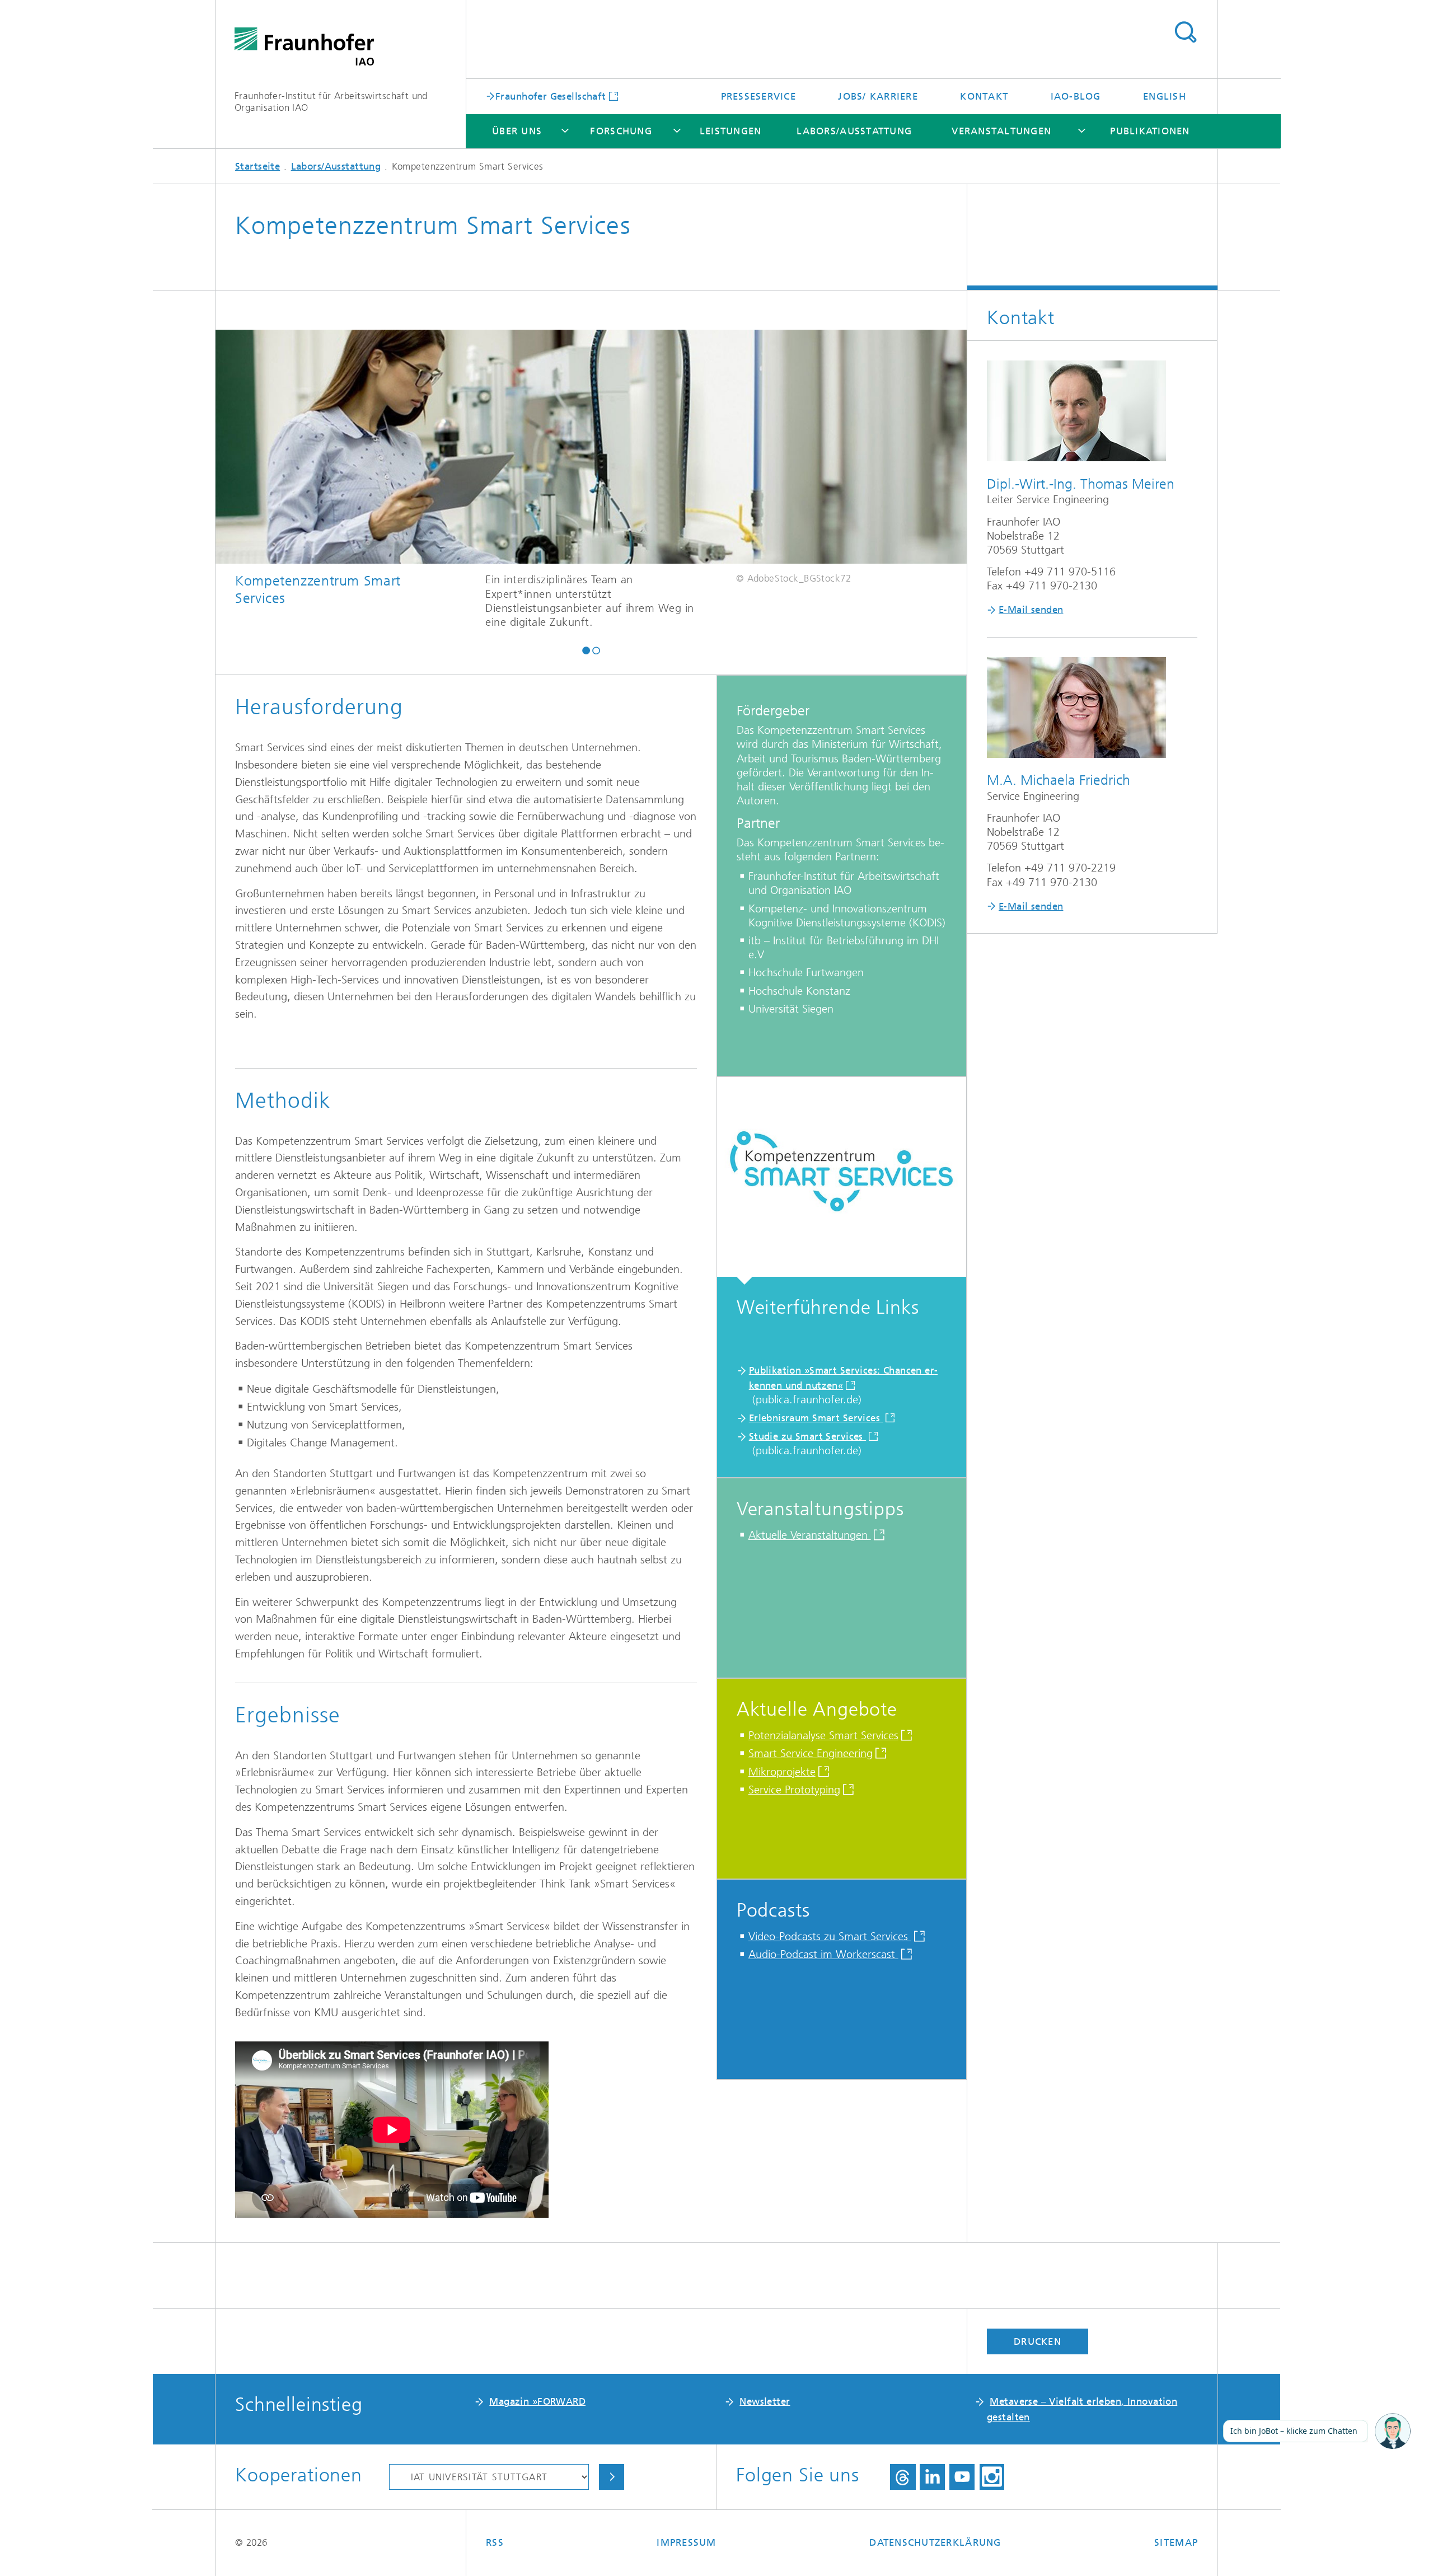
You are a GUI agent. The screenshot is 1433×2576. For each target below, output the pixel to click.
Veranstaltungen (1001, 131)
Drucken (1038, 2341)
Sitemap (1176, 2542)
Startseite (257, 166)
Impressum (686, 2542)
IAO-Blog (1076, 96)
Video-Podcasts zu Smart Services (830, 1936)
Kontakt (984, 96)
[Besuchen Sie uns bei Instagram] (992, 2477)
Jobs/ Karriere (878, 96)
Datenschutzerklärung (935, 2542)
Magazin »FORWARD (537, 2401)
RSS (495, 2542)
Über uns (517, 131)
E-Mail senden (1031, 610)
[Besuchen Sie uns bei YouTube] (962, 2477)
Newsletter (765, 2401)
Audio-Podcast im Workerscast (823, 1954)
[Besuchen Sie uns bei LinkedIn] (932, 2477)
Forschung (621, 131)
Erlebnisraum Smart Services (816, 1418)
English (1165, 96)
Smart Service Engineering (811, 1753)
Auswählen (612, 2477)
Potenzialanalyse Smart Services (823, 1736)
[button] (586, 650)
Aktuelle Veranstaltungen (810, 1535)
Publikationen (1150, 131)
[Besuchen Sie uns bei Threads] (903, 2477)
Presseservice (758, 96)
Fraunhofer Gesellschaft (551, 96)
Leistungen (731, 131)
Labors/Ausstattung (854, 131)
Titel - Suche (1185, 32)
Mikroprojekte (782, 1772)
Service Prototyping (794, 1790)
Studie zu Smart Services (808, 1436)
